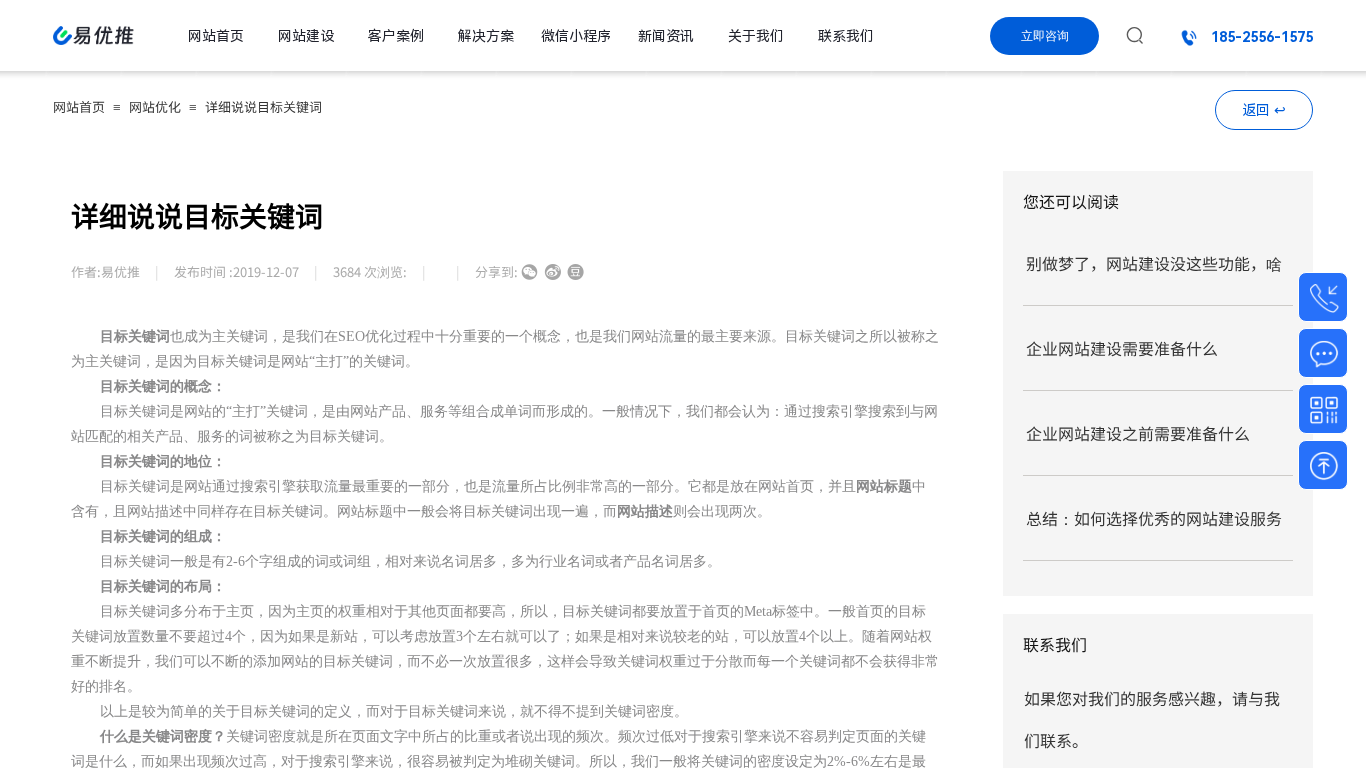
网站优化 (155, 106)
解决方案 (486, 36)
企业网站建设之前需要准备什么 (1138, 433)
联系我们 (846, 36)
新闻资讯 (666, 36)
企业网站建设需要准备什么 (1122, 348)
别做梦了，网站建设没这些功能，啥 (1154, 263)
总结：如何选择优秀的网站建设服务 (1154, 518)
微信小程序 (576, 36)
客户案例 (396, 36)
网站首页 (79, 106)
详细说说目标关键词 (263, 106)
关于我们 (756, 36)
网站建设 (306, 36)
